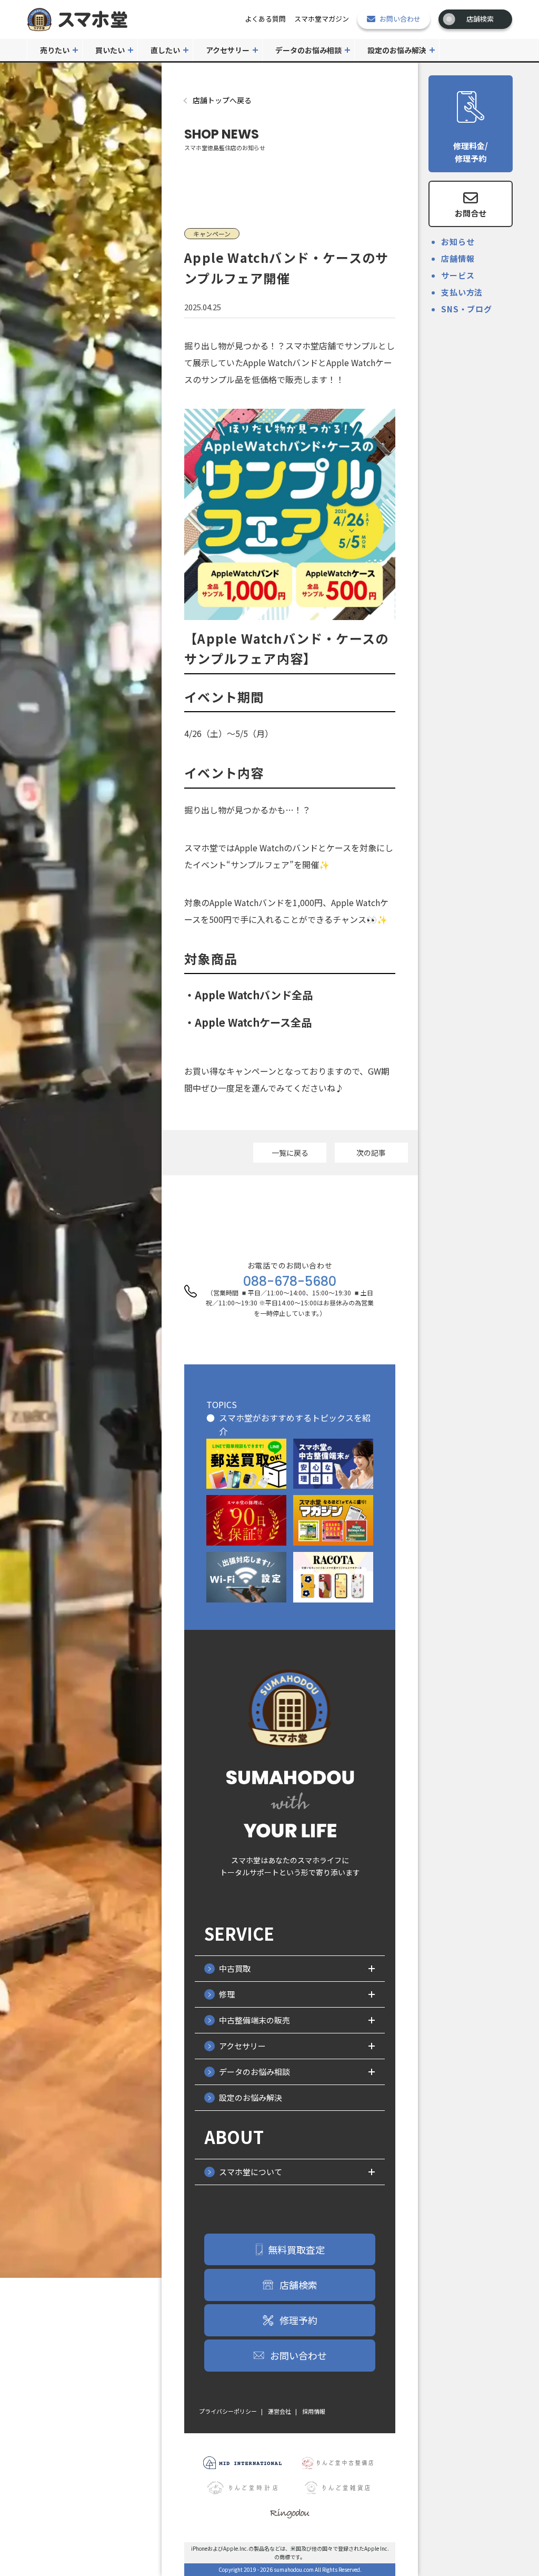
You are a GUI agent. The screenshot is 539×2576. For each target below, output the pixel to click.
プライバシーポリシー (228, 2411)
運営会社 (280, 2411)
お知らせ (458, 242)
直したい (165, 50)
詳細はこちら (246, 1464)
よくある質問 (265, 19)
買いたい (110, 50)
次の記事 (371, 1153)
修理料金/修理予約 (471, 152)
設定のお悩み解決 (397, 50)
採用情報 (314, 2411)
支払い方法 (462, 292)
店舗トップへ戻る (222, 100)
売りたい (55, 50)
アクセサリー (228, 50)
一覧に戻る (290, 1153)
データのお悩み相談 (308, 50)
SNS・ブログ (466, 309)
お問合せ (471, 213)
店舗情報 (458, 258)
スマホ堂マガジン (322, 19)
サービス (458, 275)
